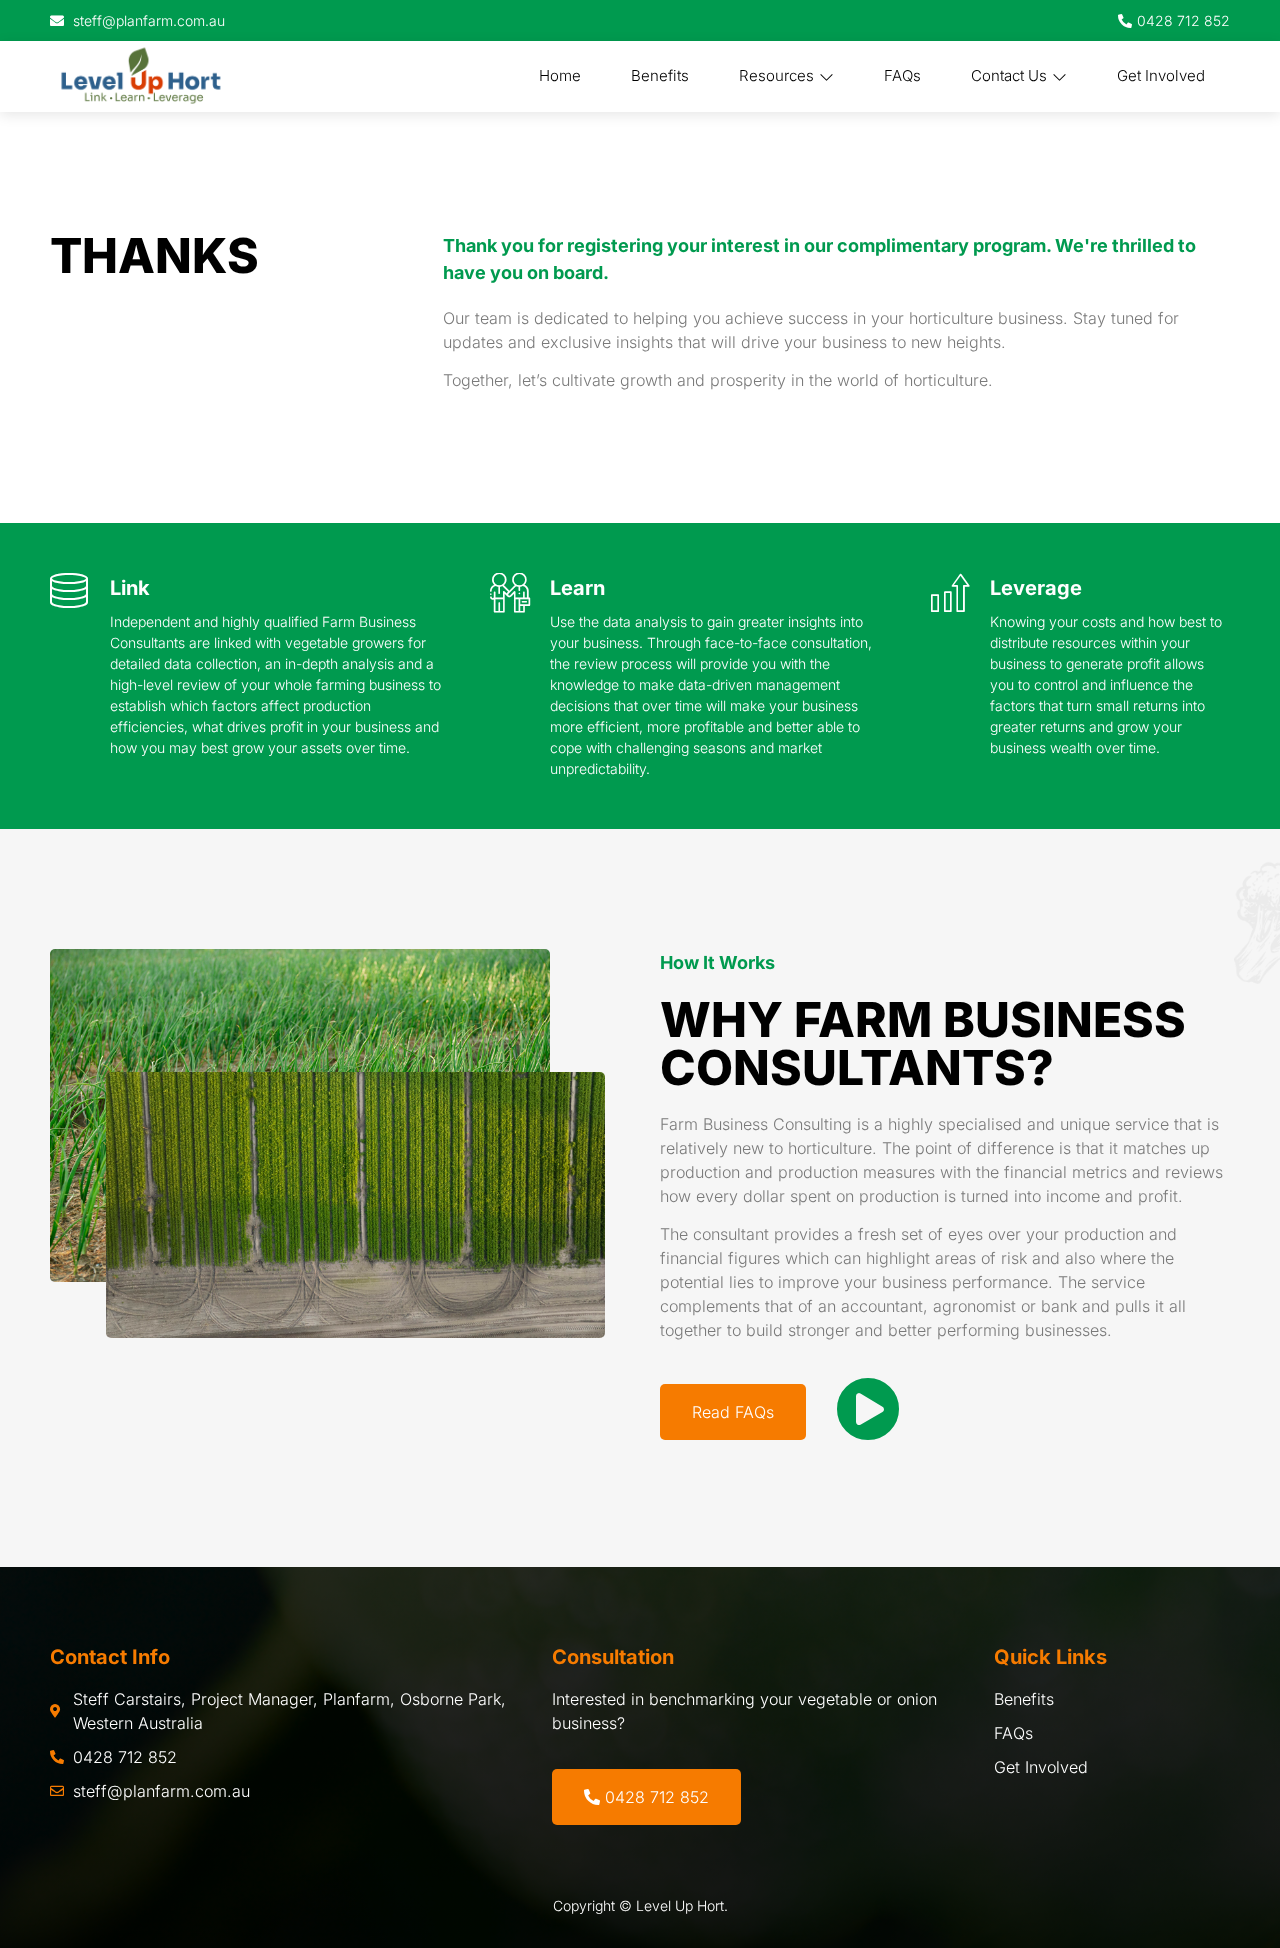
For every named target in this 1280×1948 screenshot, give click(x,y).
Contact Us (1009, 75)
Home (560, 75)
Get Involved (1161, 75)
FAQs (902, 75)
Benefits (660, 75)
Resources (776, 75)
